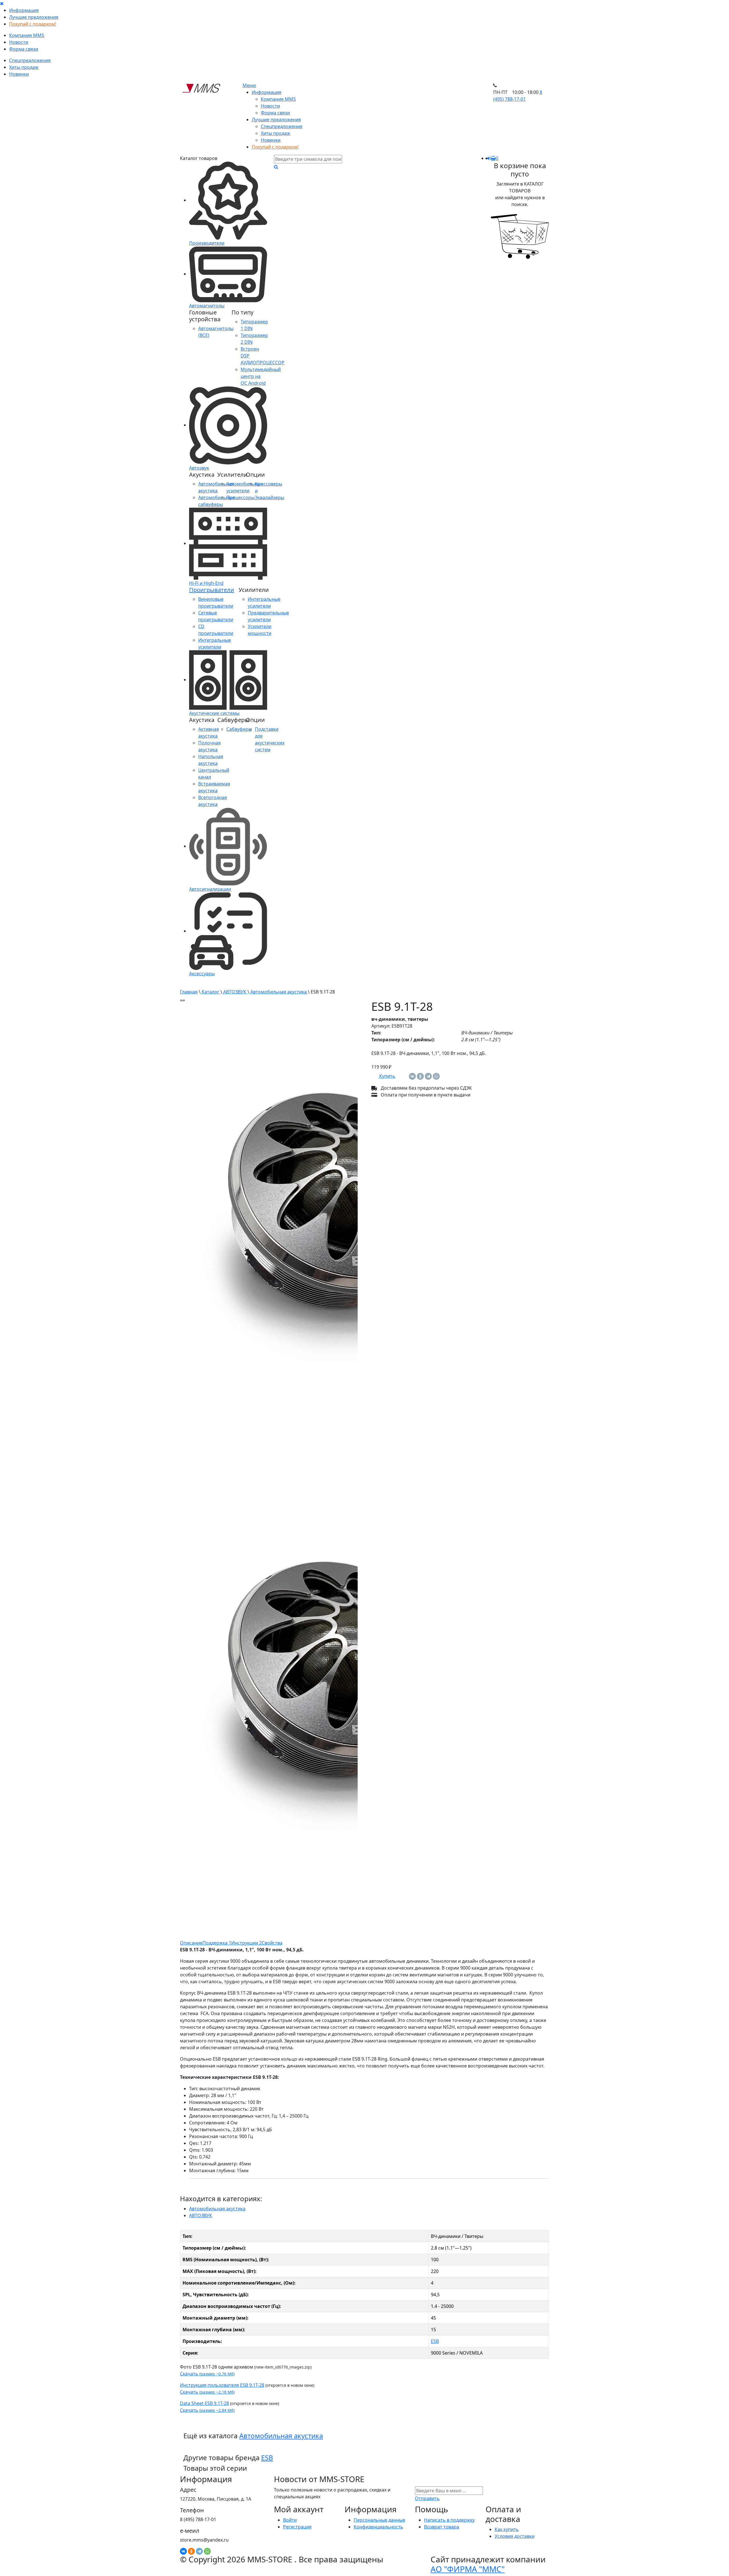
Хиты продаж (24, 67)
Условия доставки (515, 2536)
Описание (191, 1943)
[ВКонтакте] (412, 1076)
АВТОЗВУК (235, 992)
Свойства (272, 1943)
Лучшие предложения (34, 17)
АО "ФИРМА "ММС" (468, 2569)
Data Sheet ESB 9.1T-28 (204, 2403)
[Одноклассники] (420, 1076)
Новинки (19, 74)
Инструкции (246, 1943)
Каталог (210, 992)
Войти (290, 2520)
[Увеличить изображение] (182, 1000)
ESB (435, 2341)
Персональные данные (379, 2520)
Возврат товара (442, 2527)
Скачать (207, 2374)
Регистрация (297, 2527)
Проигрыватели (212, 590)
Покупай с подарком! (33, 24)
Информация (24, 10)
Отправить (427, 2498)
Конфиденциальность (378, 2527)
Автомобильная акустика (279, 992)
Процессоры (240, 497)
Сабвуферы (239, 729)
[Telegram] (428, 1076)
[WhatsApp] (436, 1076)
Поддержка (217, 1943)
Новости (19, 42)
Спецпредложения (30, 60)
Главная (189, 992)
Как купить (507, 2529)
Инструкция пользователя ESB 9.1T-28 (222, 2385)
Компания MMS (27, 35)
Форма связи (24, 49)
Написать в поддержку (449, 2520)
